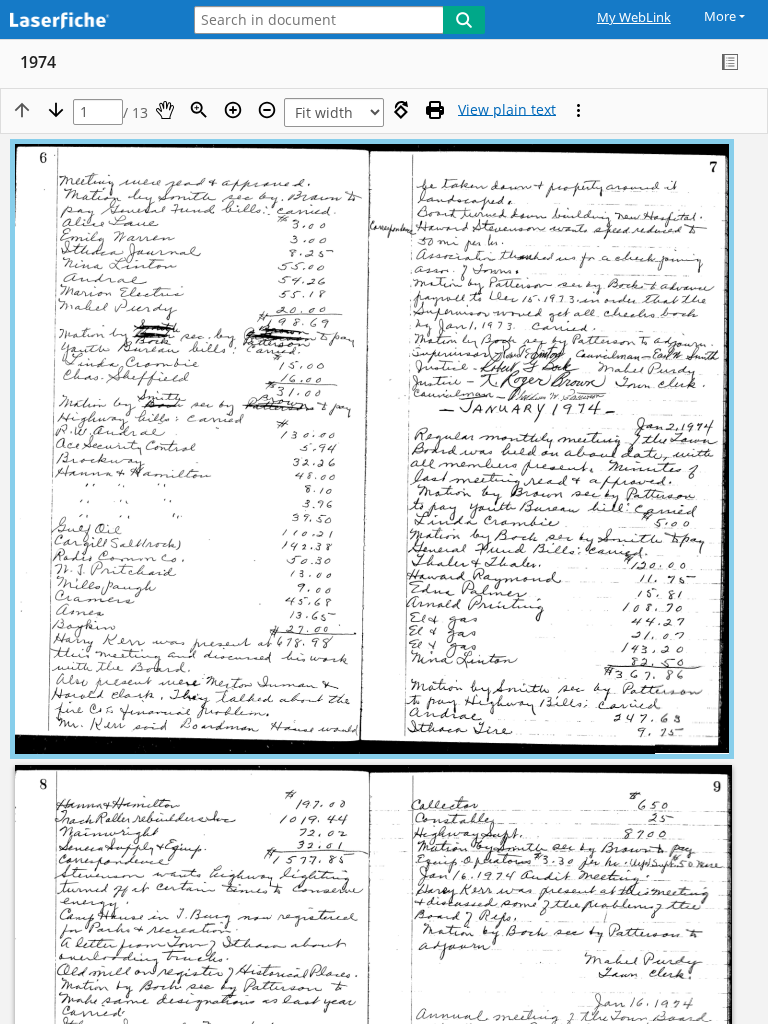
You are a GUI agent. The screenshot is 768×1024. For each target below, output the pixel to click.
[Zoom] (199, 110)
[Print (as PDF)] (435, 110)
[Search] (464, 20)
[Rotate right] (401, 110)
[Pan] (165, 110)
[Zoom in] (233, 110)
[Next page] (56, 110)
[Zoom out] (267, 110)
